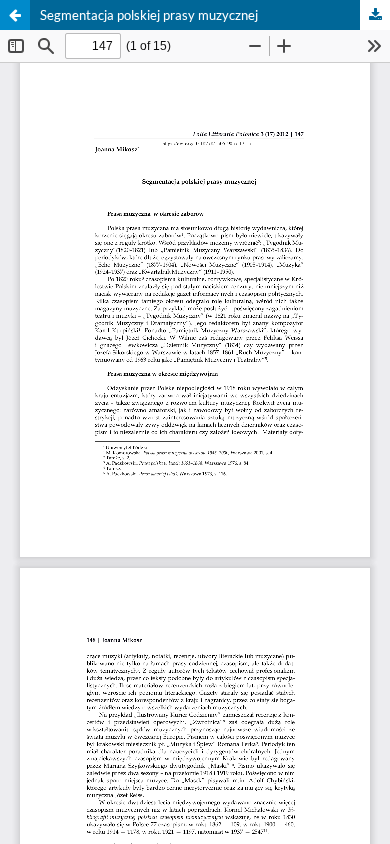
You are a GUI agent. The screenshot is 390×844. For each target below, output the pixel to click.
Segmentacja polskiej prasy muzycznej (149, 15)
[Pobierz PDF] (375, 15)
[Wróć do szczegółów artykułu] (15, 15)
